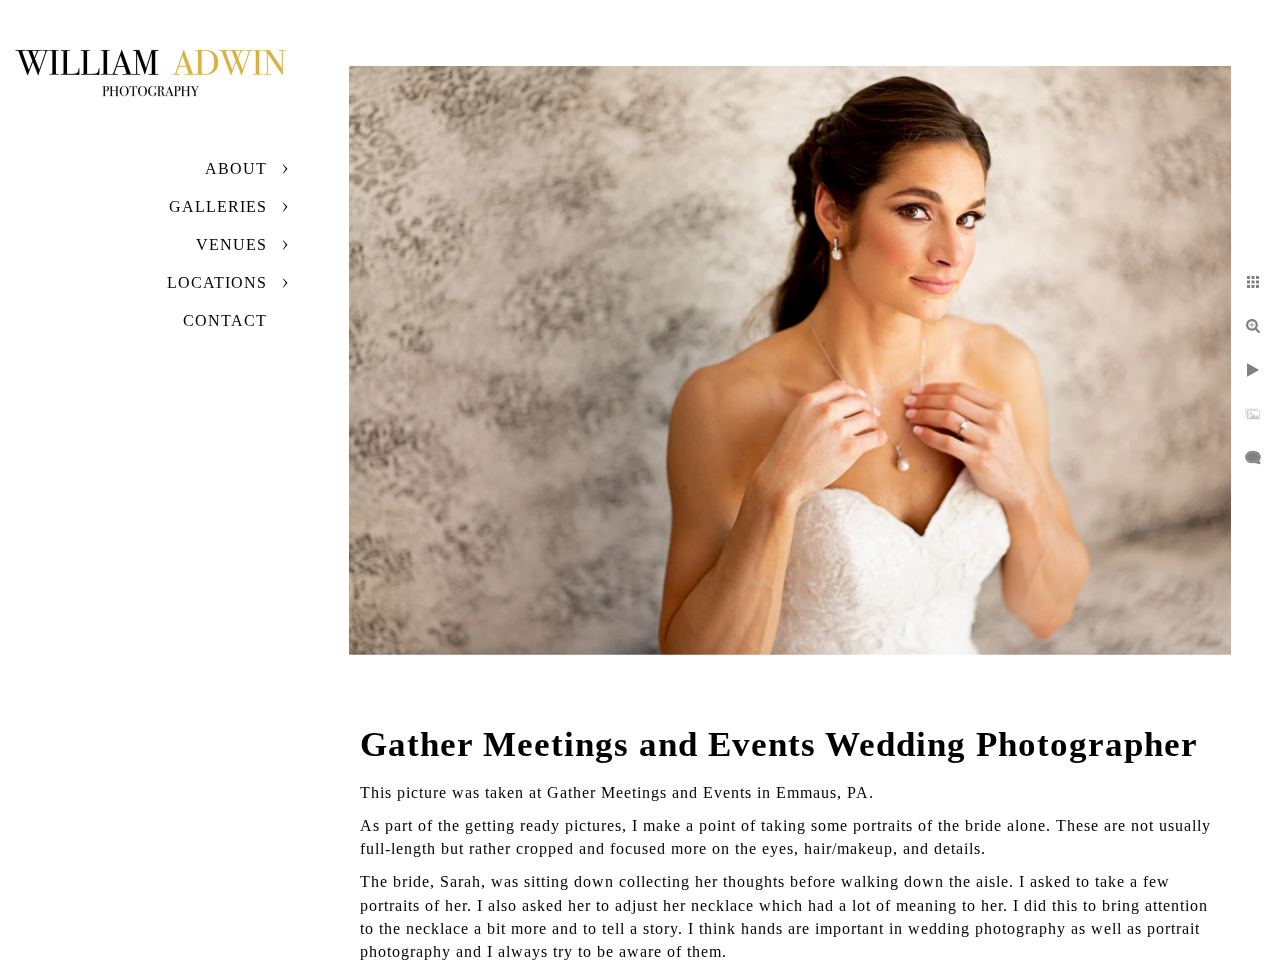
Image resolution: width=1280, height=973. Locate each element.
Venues (231, 244)
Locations (217, 282)
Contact (225, 320)
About (236, 168)
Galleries (218, 206)
